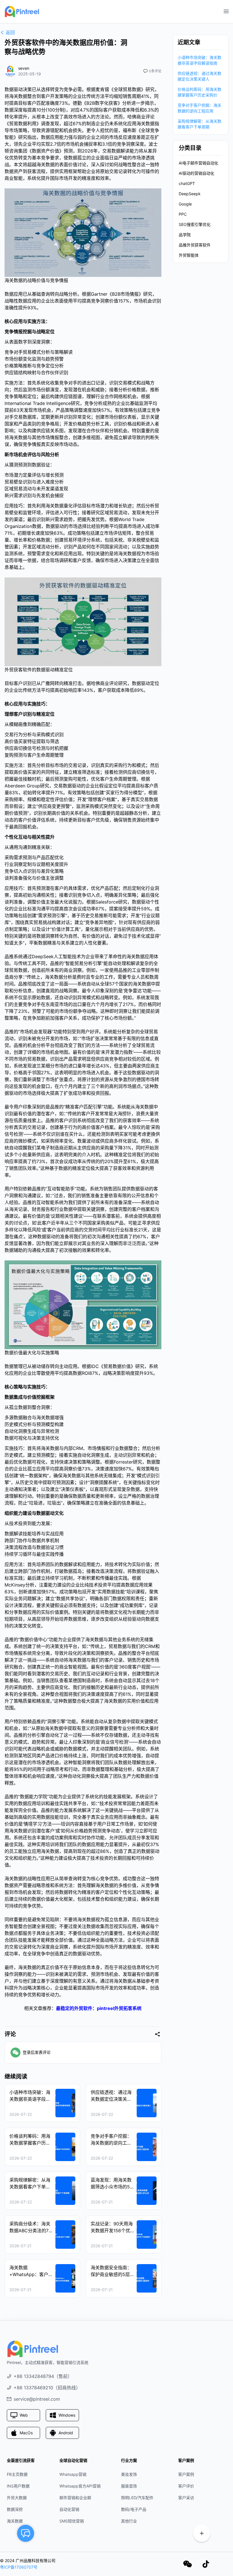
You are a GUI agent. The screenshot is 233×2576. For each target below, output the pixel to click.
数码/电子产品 (134, 2509)
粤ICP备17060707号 (19, 2567)
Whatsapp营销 (73, 2474)
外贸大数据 (17, 2498)
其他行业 (129, 2521)
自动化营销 (69, 2509)
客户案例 (186, 2474)
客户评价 (186, 2486)
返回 (10, 32)
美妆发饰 (129, 2474)
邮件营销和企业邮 (75, 2498)
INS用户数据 (18, 2486)
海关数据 (15, 2521)
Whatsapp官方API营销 (80, 2486)
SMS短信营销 (72, 2521)
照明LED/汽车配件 (137, 2498)
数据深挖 (15, 2509)
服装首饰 (129, 2486)
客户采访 (186, 2498)
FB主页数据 (17, 2474)
